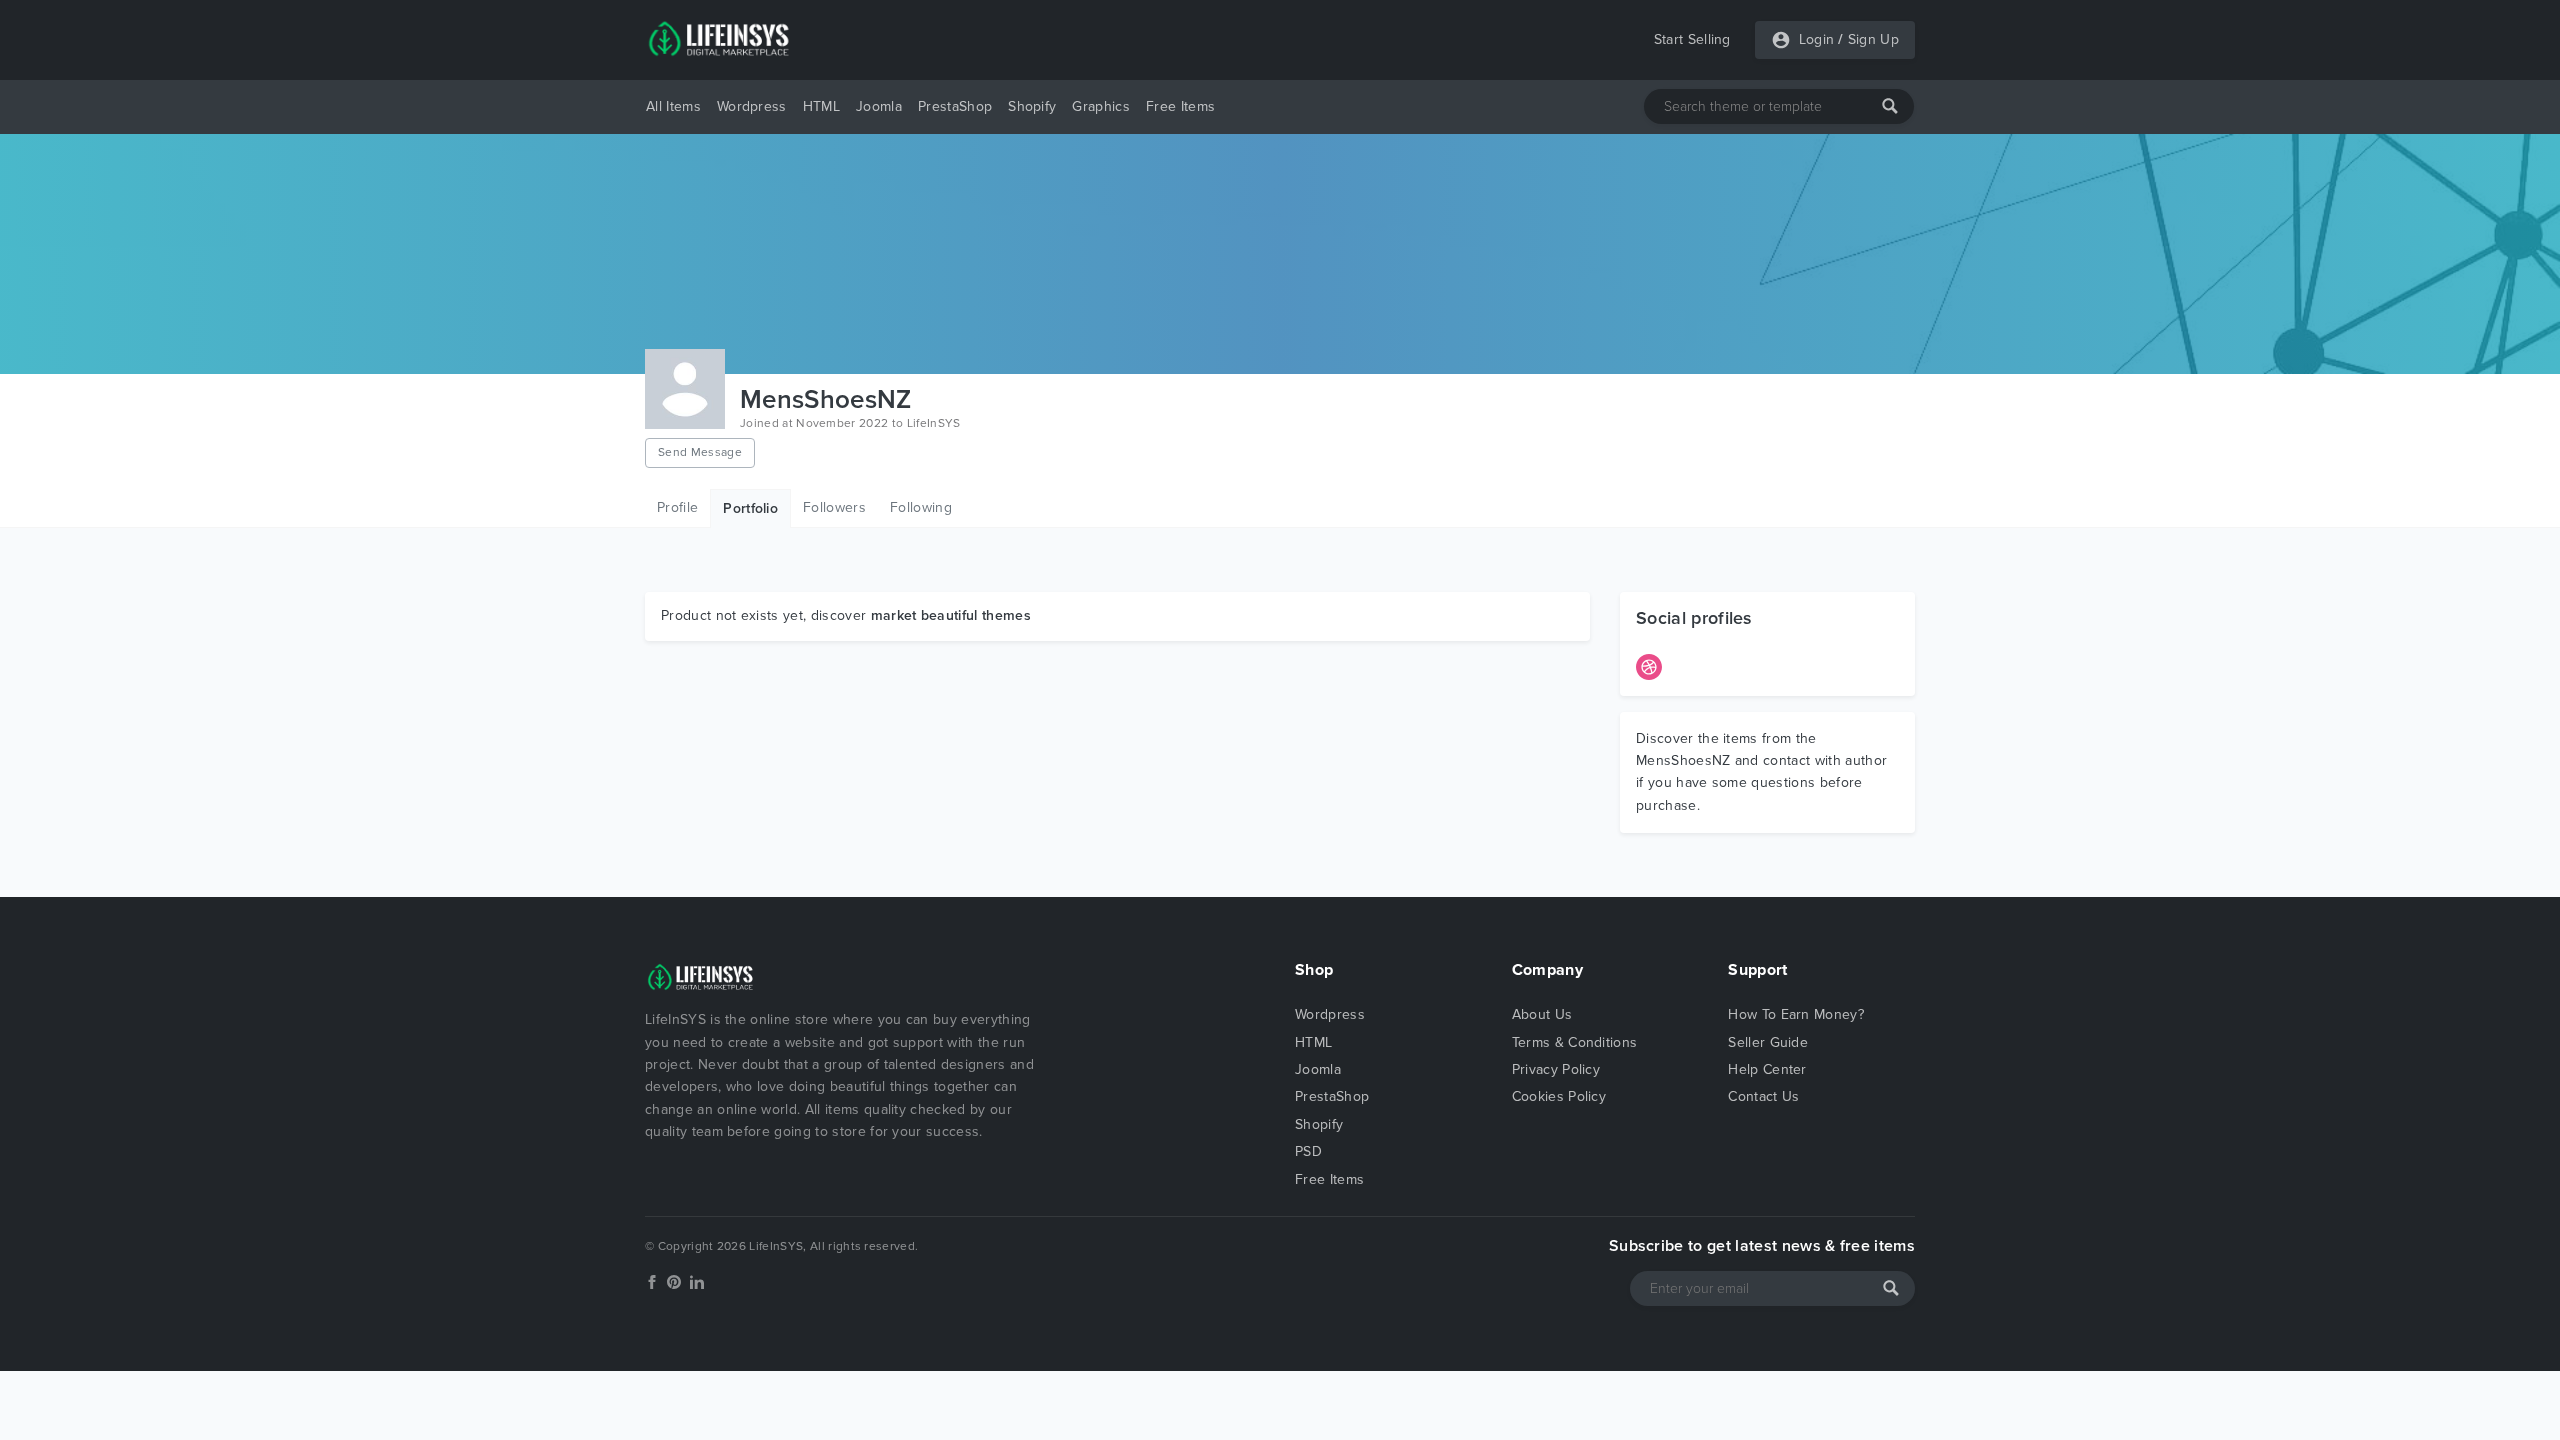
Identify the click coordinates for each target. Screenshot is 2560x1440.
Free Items (1180, 106)
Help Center (1767, 1069)
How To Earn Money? (1796, 1014)
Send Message (700, 452)
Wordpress (752, 106)
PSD (1308, 1151)
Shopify (1032, 106)
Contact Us (1763, 1096)
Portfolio (750, 508)
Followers (834, 507)
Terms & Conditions (1575, 1042)
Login (1817, 39)
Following (921, 507)
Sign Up (1873, 39)
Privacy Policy (1556, 1069)
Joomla (879, 106)
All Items (673, 106)
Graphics (1101, 106)
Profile (677, 507)
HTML (821, 106)
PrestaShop (955, 106)
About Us (1542, 1014)
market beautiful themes (951, 615)
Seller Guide (1768, 1042)
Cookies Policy (1559, 1096)
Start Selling (1692, 39)
